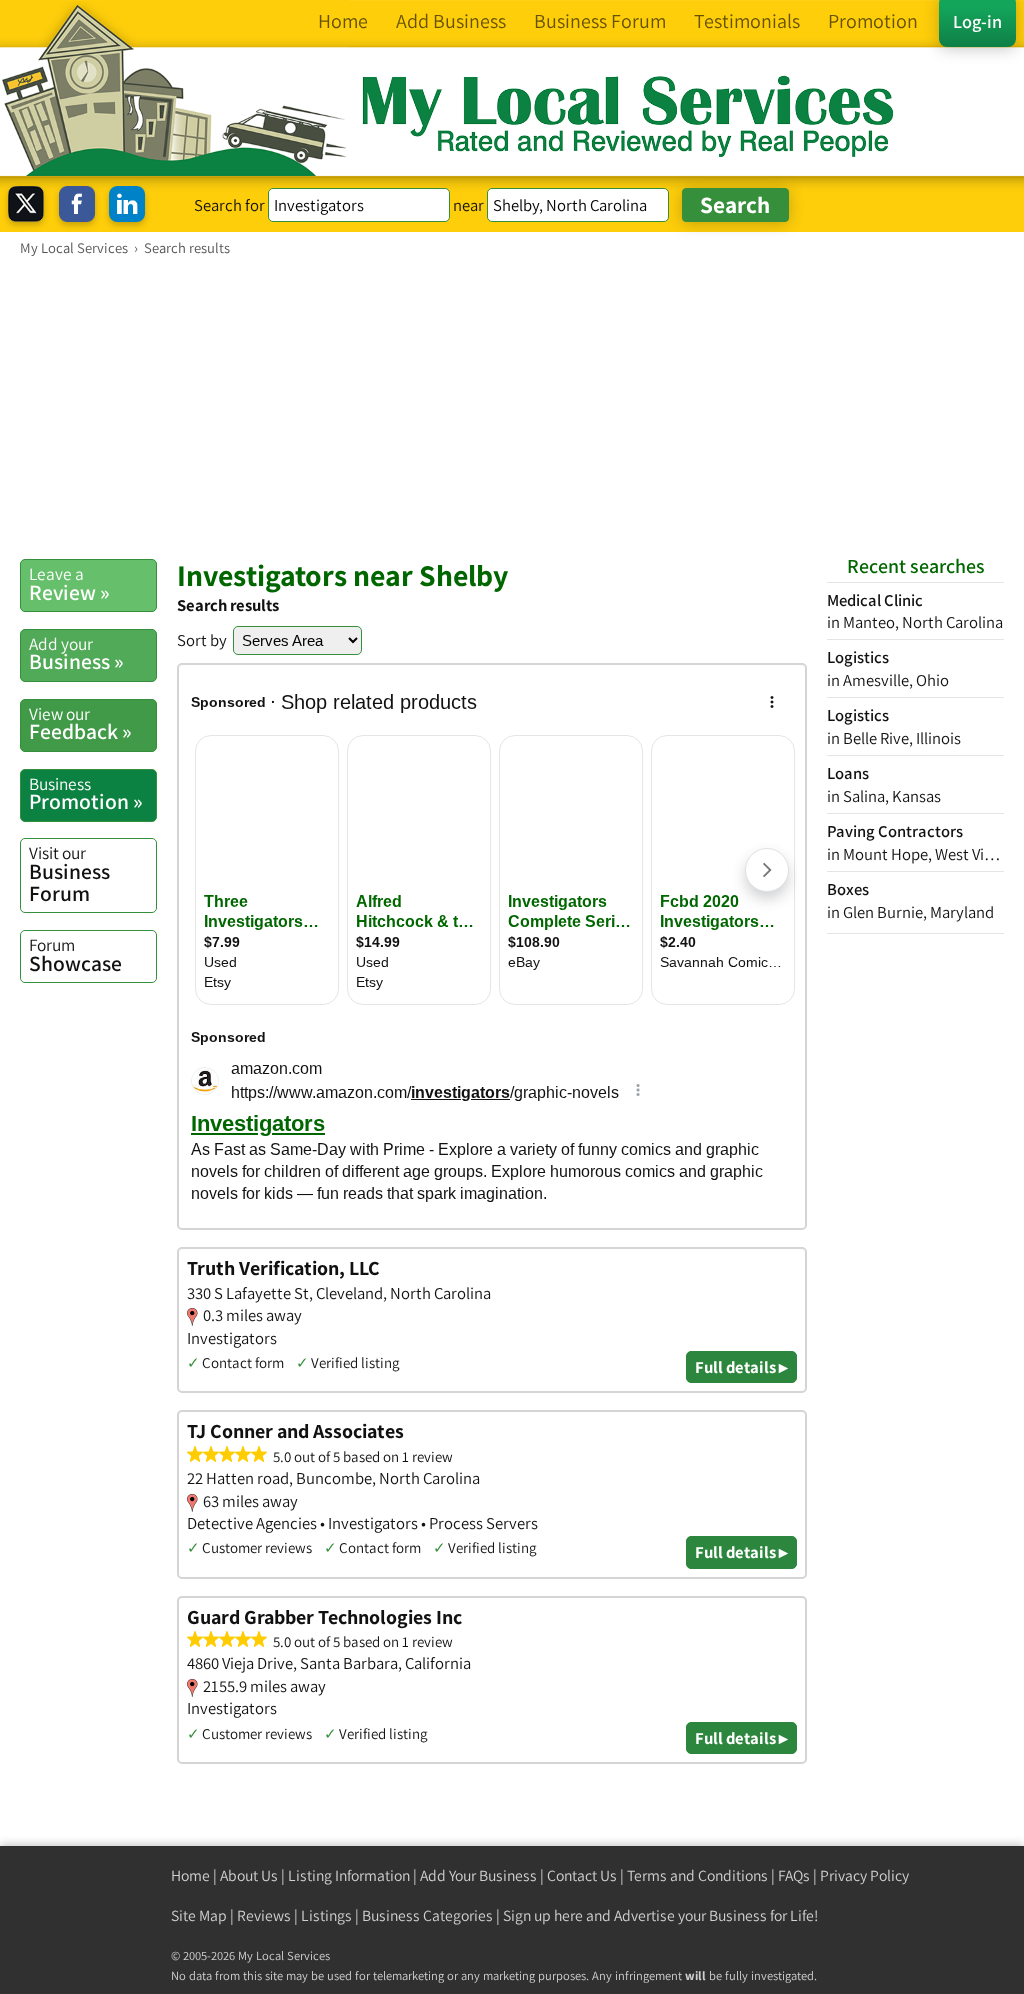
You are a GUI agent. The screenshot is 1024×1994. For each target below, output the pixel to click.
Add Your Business (478, 1875)
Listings (326, 1915)
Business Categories (427, 1915)
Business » (76, 654)
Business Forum (69, 873)
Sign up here (543, 1915)
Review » (69, 584)
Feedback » (80, 724)
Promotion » (86, 794)
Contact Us (582, 1875)
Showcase (75, 955)
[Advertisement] (512, 407)
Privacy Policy (864, 1875)
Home (190, 1875)
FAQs (794, 1875)
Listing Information (349, 1875)
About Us (249, 1875)
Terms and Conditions (697, 1875)
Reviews (264, 1915)
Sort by (202, 640)
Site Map (199, 1915)
